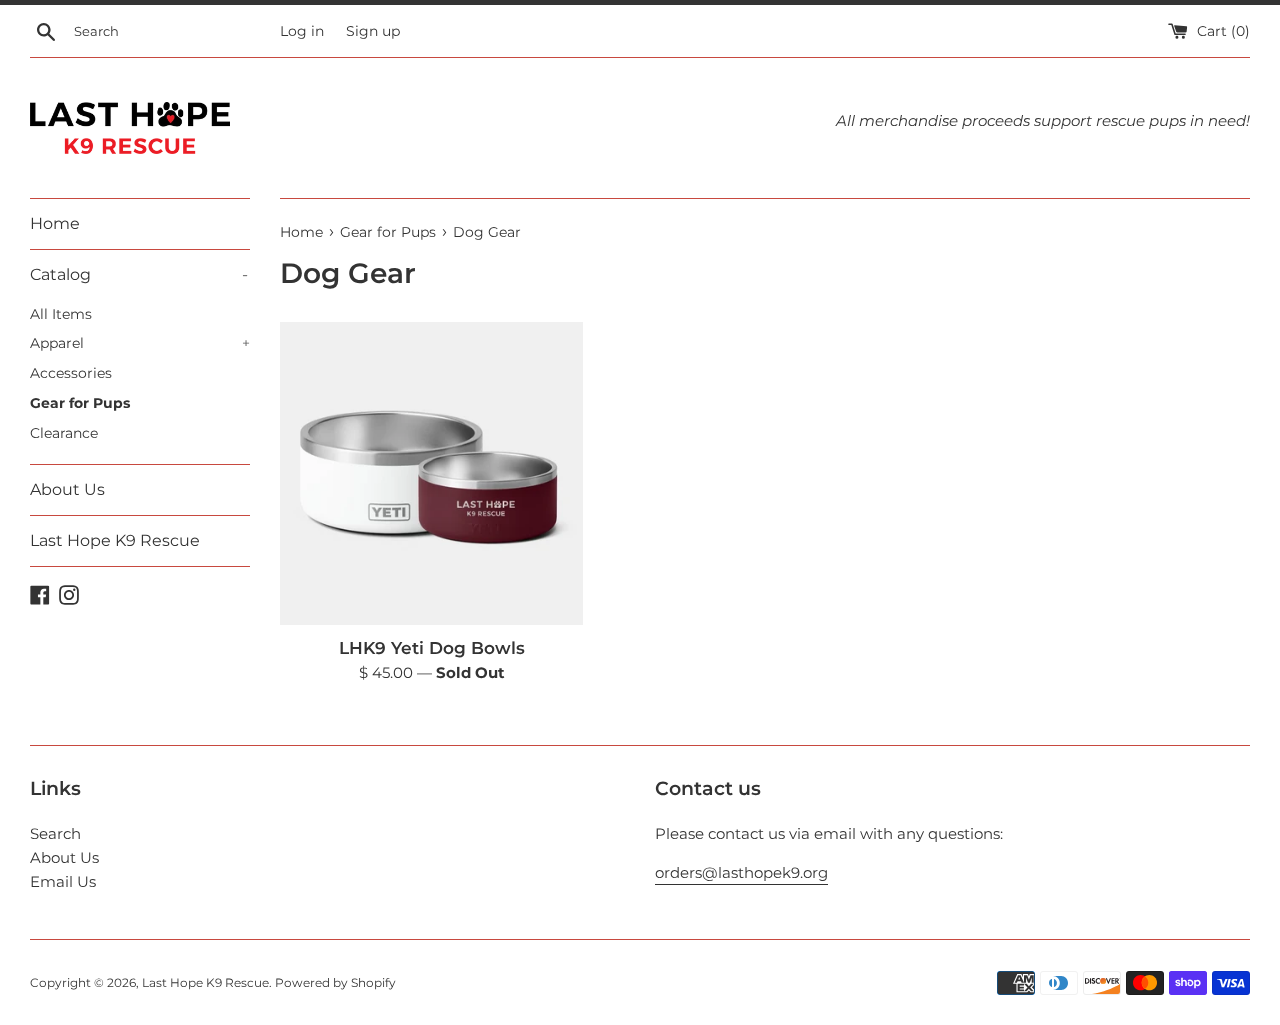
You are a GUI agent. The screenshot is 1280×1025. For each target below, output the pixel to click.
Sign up (373, 31)
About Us (67, 489)
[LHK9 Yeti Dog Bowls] (431, 473)
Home (55, 223)
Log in (302, 31)
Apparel (140, 343)
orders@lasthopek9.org (741, 872)
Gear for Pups (80, 403)
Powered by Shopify (335, 982)
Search (55, 833)
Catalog (139, 274)
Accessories (71, 373)
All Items (61, 314)
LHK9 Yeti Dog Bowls (432, 648)
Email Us (63, 881)
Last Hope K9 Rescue (115, 540)
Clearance (64, 433)
